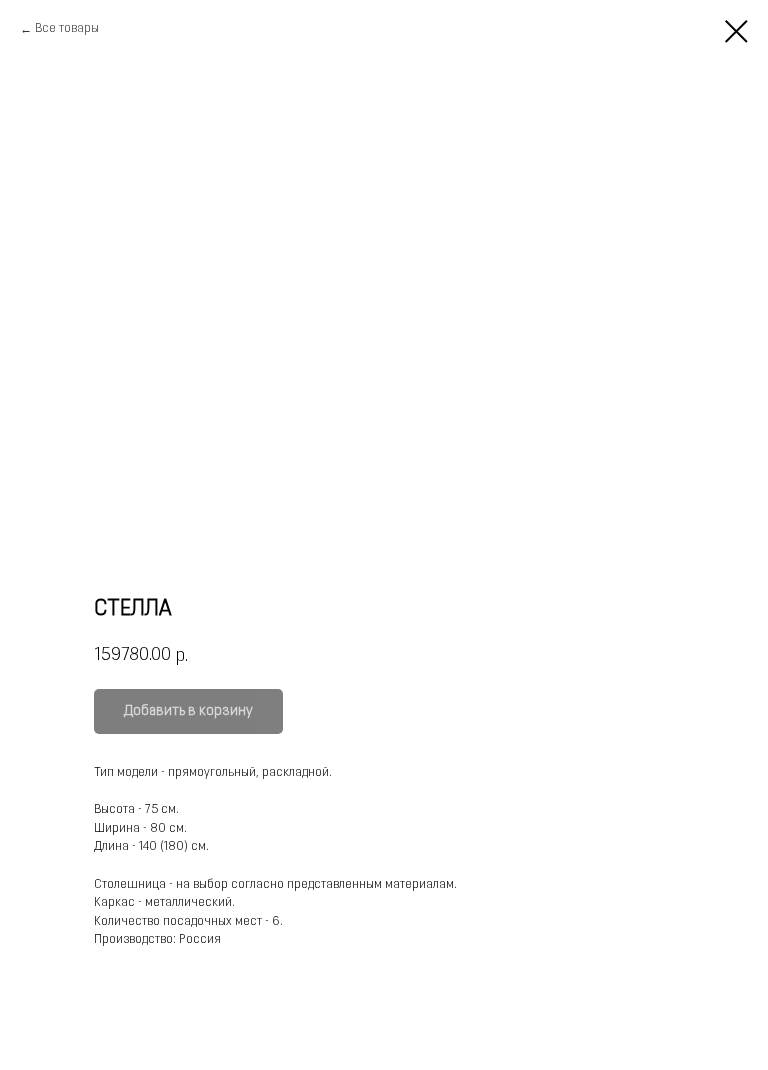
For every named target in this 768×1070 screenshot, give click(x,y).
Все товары (67, 29)
